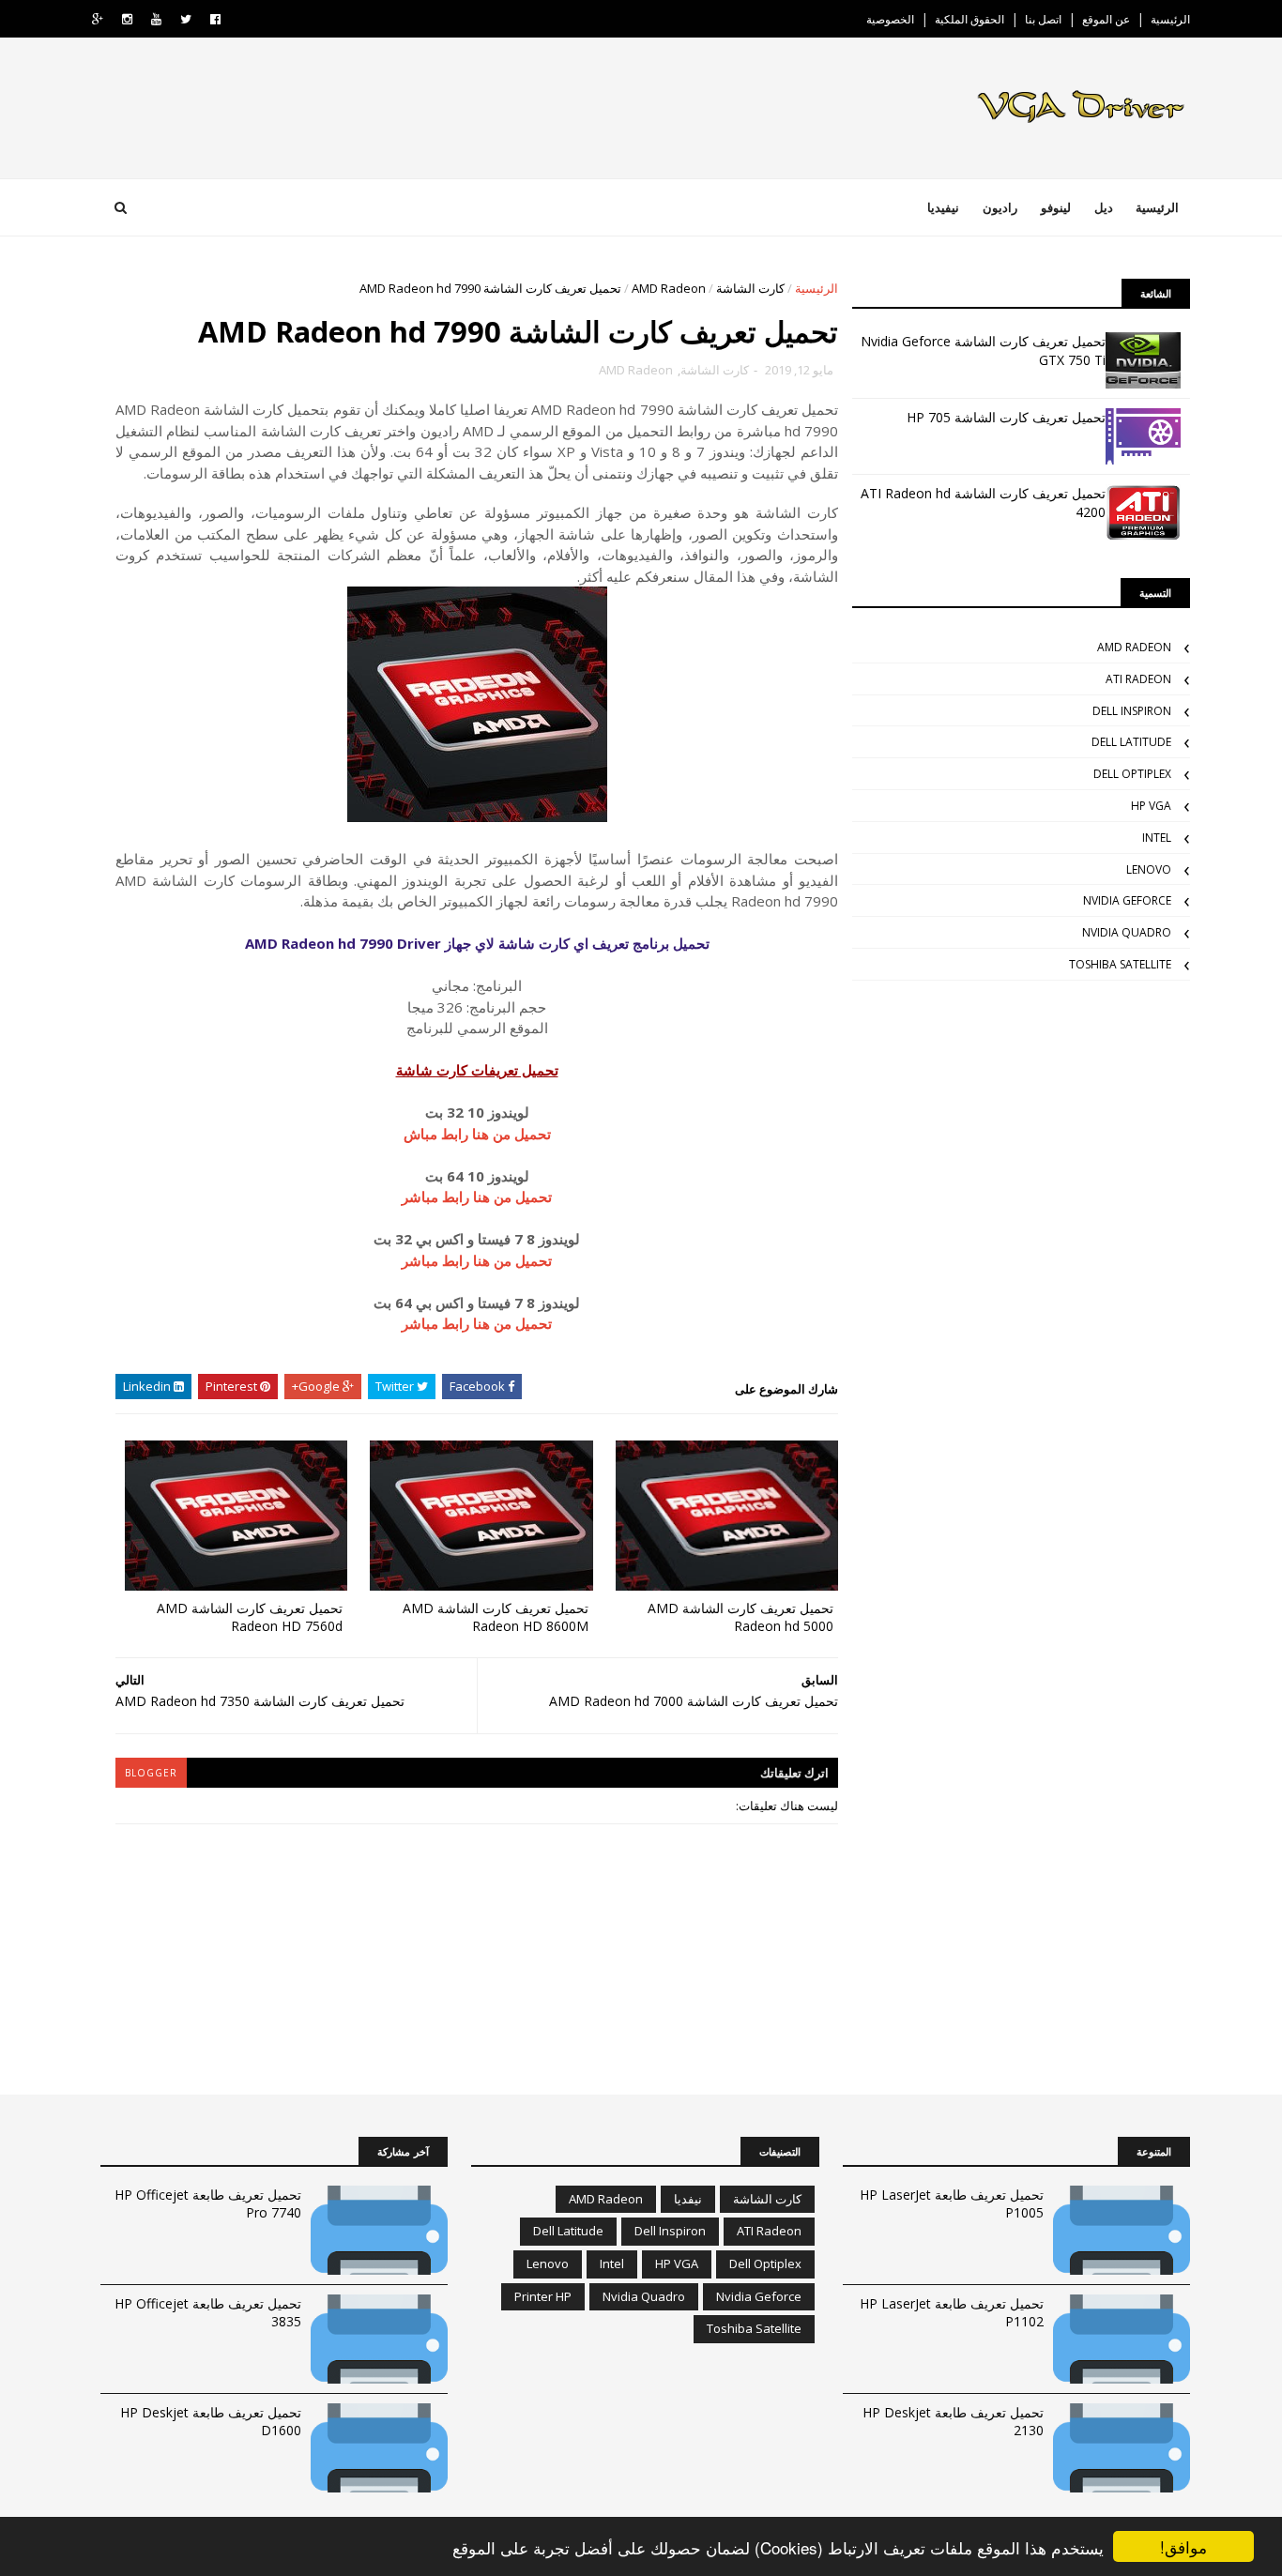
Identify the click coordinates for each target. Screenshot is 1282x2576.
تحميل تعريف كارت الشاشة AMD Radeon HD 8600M (496, 1617)
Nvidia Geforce (1127, 900)
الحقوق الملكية (969, 19)
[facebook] (215, 19)
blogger (151, 1773)
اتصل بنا (1043, 19)
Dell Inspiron (1132, 711)
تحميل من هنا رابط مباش (477, 1134)
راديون (1000, 207)
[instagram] (127, 19)
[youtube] (156, 19)
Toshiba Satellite (1120, 964)
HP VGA (1151, 806)
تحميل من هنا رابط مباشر (477, 1197)
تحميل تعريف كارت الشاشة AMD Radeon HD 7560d (250, 1617)
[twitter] (186, 19)
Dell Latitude (1131, 742)
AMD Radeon (669, 288)
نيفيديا (943, 207)
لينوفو (1056, 207)
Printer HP (543, 2296)
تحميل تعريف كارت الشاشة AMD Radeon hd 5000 (740, 1617)
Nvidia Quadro (1127, 932)
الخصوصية (890, 19)
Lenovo (1149, 869)
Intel (1157, 838)
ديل (1104, 207)
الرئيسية (1170, 19)
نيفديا (688, 2199)
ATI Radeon (1138, 679)
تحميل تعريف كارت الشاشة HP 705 (1006, 417)
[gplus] (98, 19)
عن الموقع (1106, 19)
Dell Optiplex (1132, 774)
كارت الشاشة (750, 288)
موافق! (1183, 2546)
